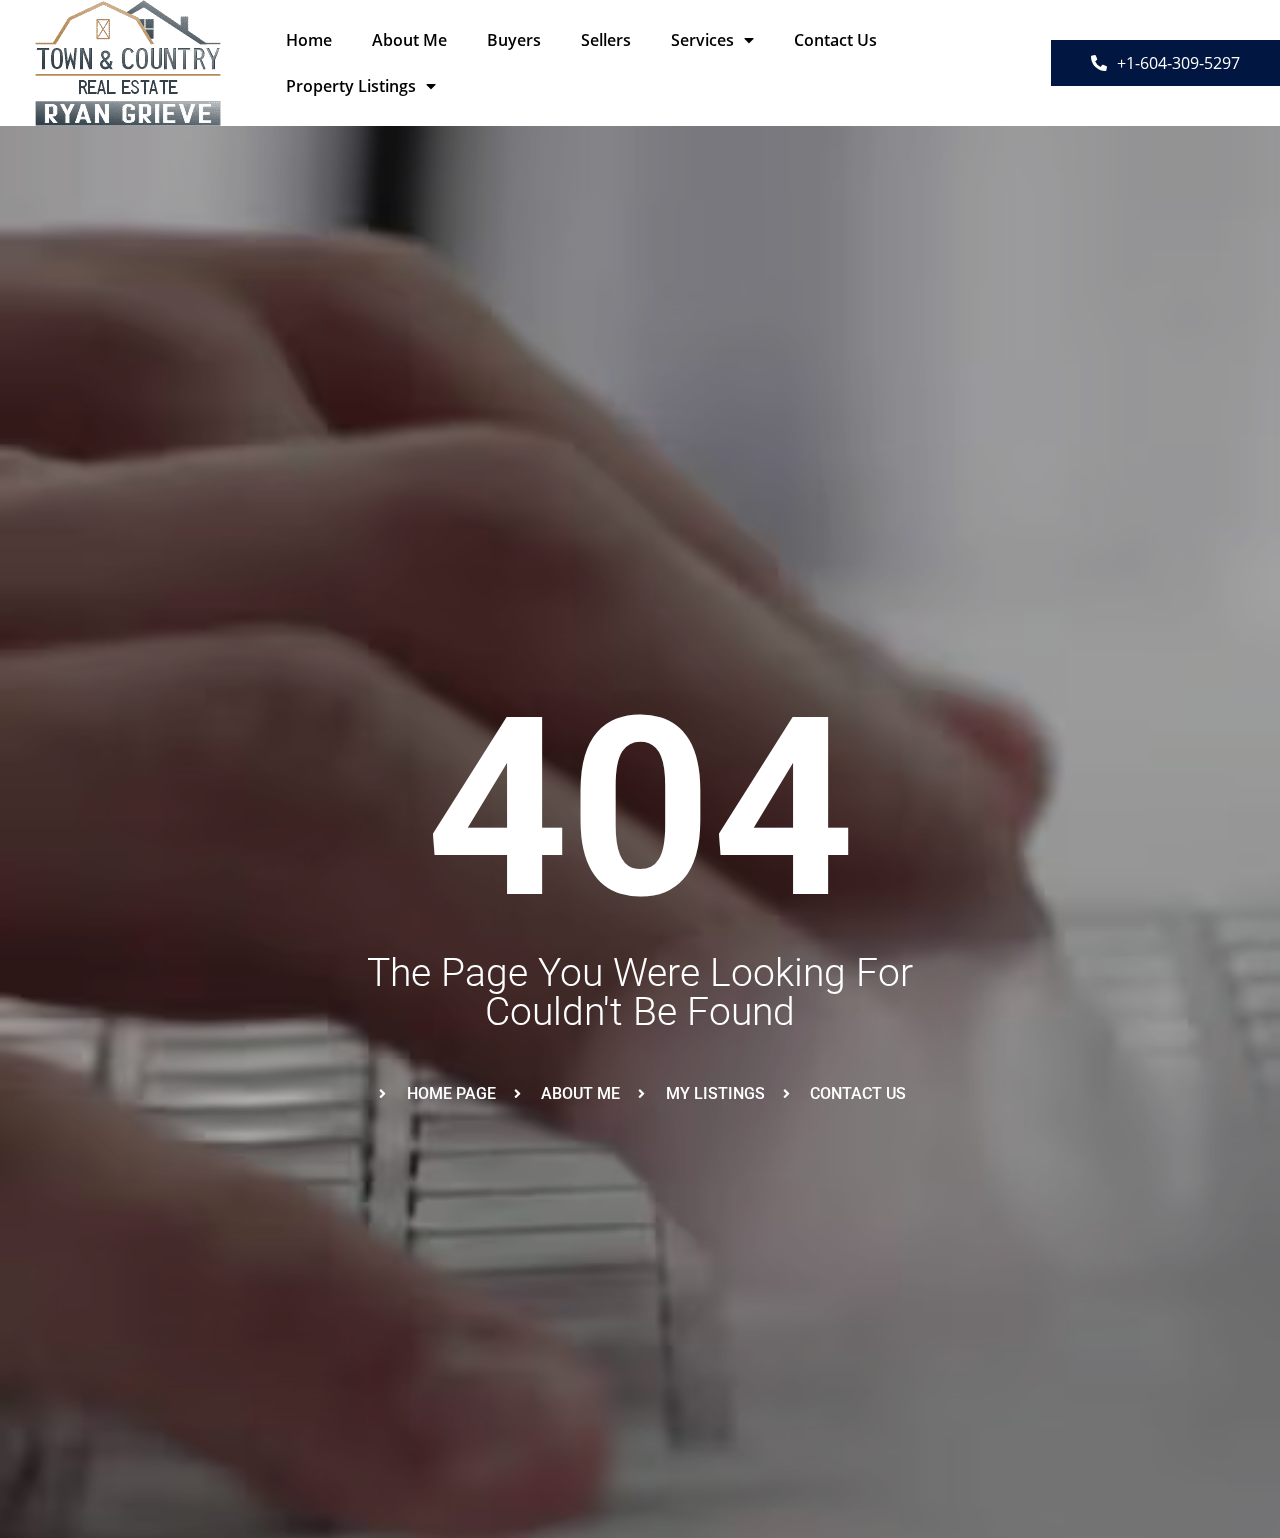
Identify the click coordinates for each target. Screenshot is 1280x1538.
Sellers (606, 40)
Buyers (514, 40)
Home (309, 40)
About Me (409, 40)
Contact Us (835, 40)
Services (702, 40)
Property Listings (351, 86)
